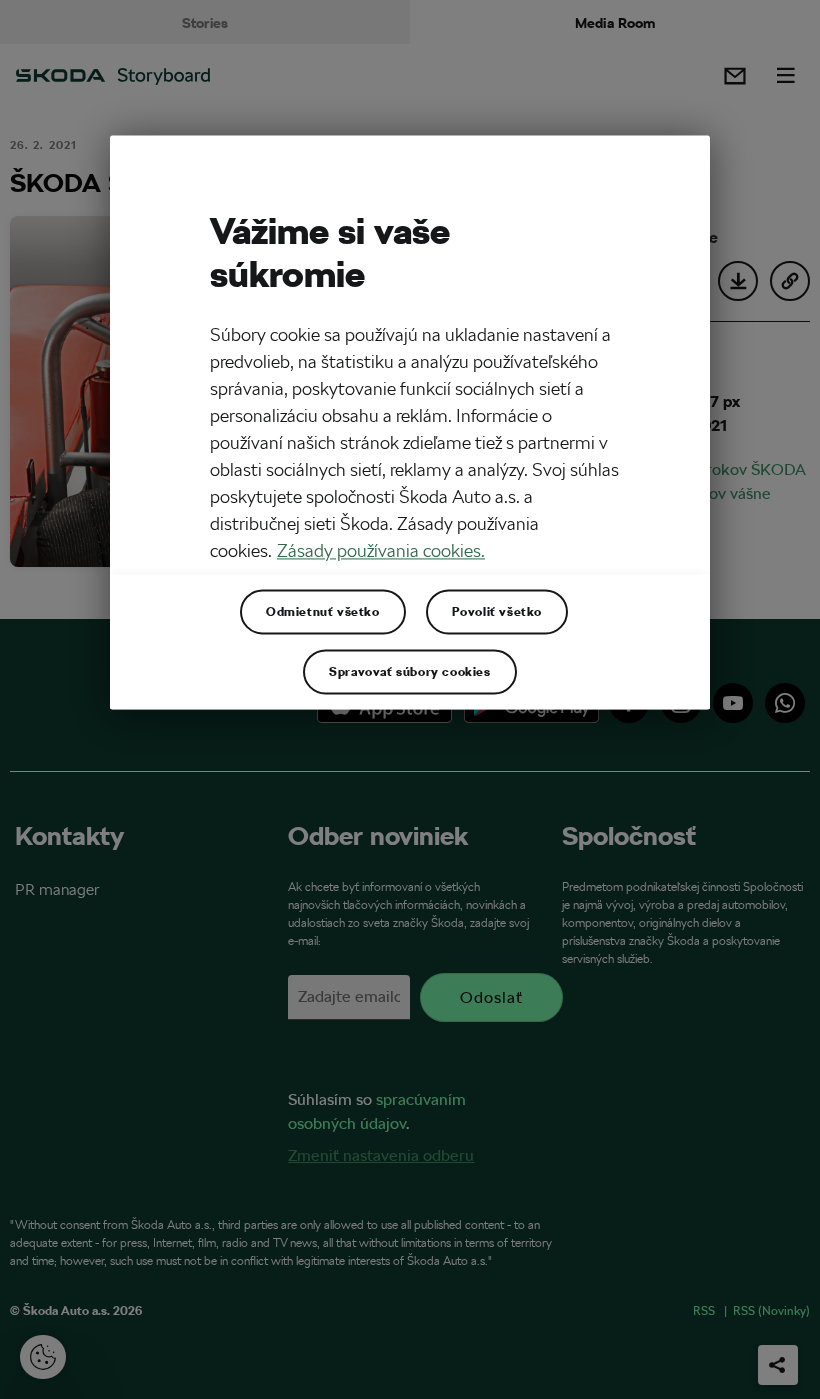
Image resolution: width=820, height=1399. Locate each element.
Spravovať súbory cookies (409, 671)
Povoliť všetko (497, 611)
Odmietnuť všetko (323, 611)
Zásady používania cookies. (381, 550)
